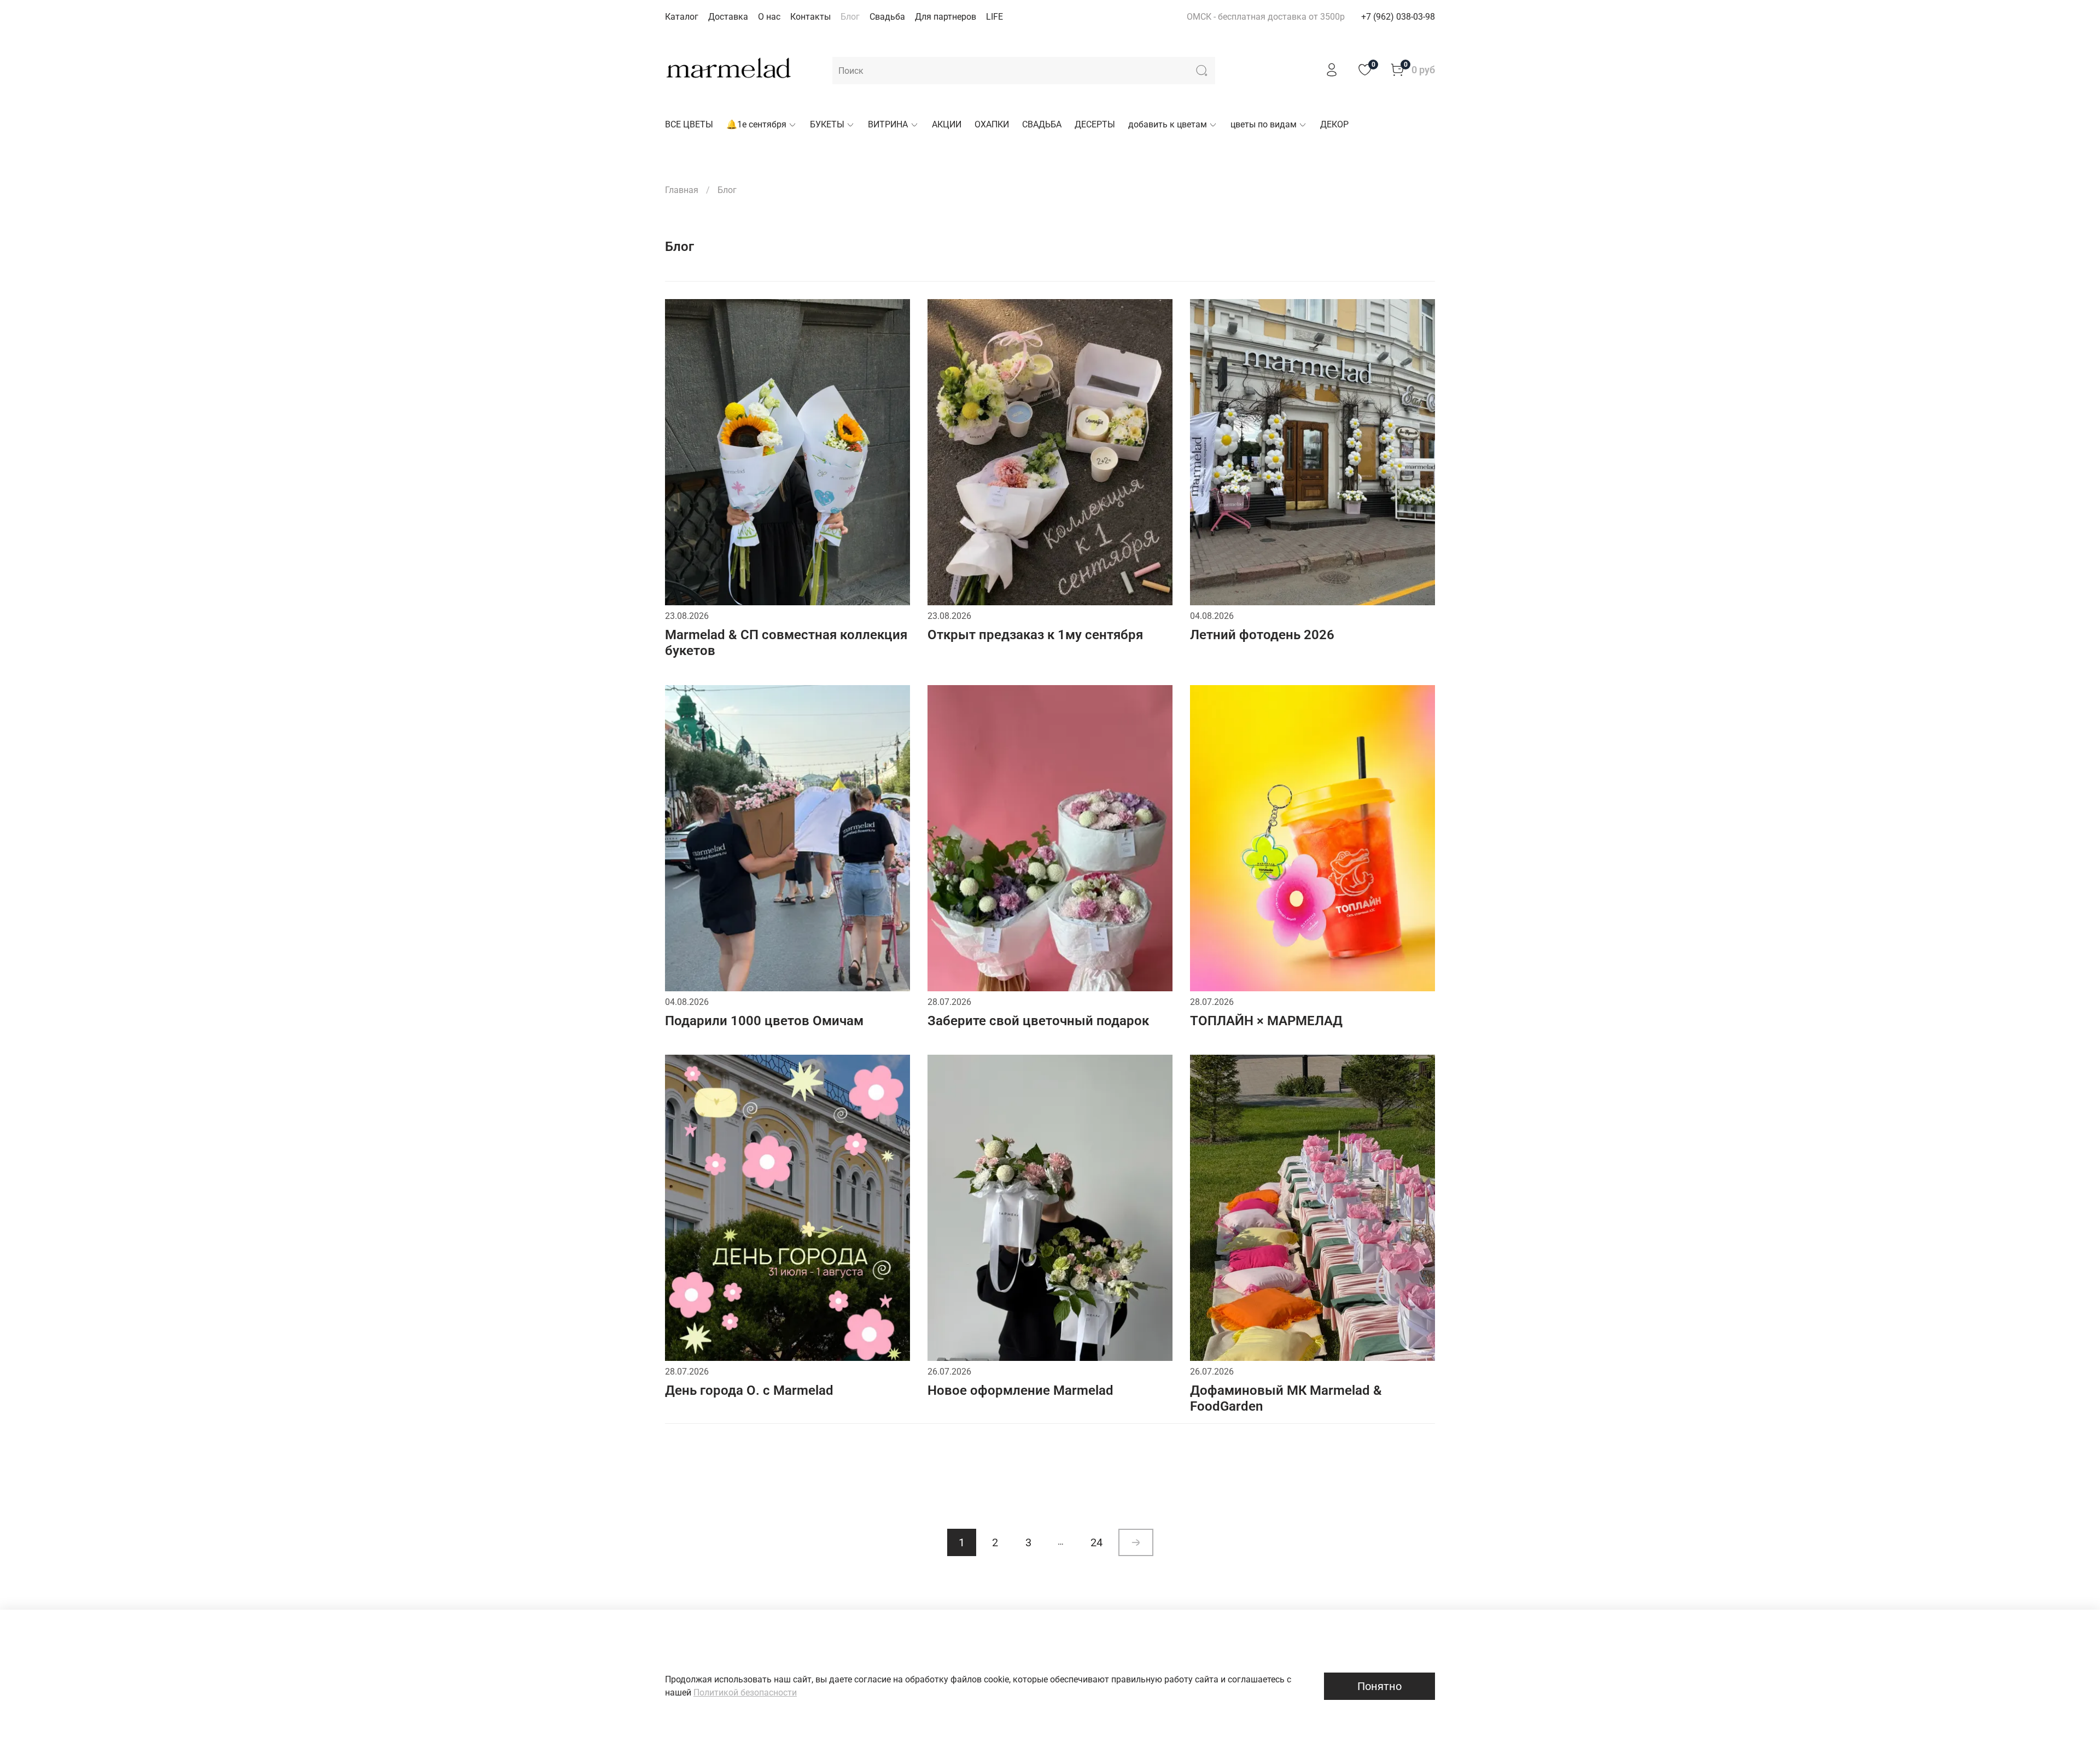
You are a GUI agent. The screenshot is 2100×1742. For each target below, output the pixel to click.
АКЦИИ (947, 124)
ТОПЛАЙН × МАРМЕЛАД (1266, 1021)
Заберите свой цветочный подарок (1038, 1021)
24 (1096, 1542)
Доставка (728, 17)
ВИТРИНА (888, 124)
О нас (769, 17)
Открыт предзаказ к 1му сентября (1035, 635)
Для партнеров (946, 17)
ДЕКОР (1334, 124)
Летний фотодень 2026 (1262, 635)
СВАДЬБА (1042, 124)
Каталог (682, 17)
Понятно (1379, 1686)
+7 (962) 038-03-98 (1398, 17)
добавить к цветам (1168, 124)
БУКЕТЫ (827, 124)
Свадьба (887, 17)
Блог (850, 17)
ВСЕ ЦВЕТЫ (689, 124)
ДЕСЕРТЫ (1095, 124)
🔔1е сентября (756, 124)
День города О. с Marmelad (749, 1390)
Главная (682, 190)
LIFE (994, 17)
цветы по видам (1264, 124)
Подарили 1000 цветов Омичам (764, 1021)
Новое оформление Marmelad (1020, 1390)
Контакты (810, 17)
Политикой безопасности (745, 1693)
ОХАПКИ (992, 124)
